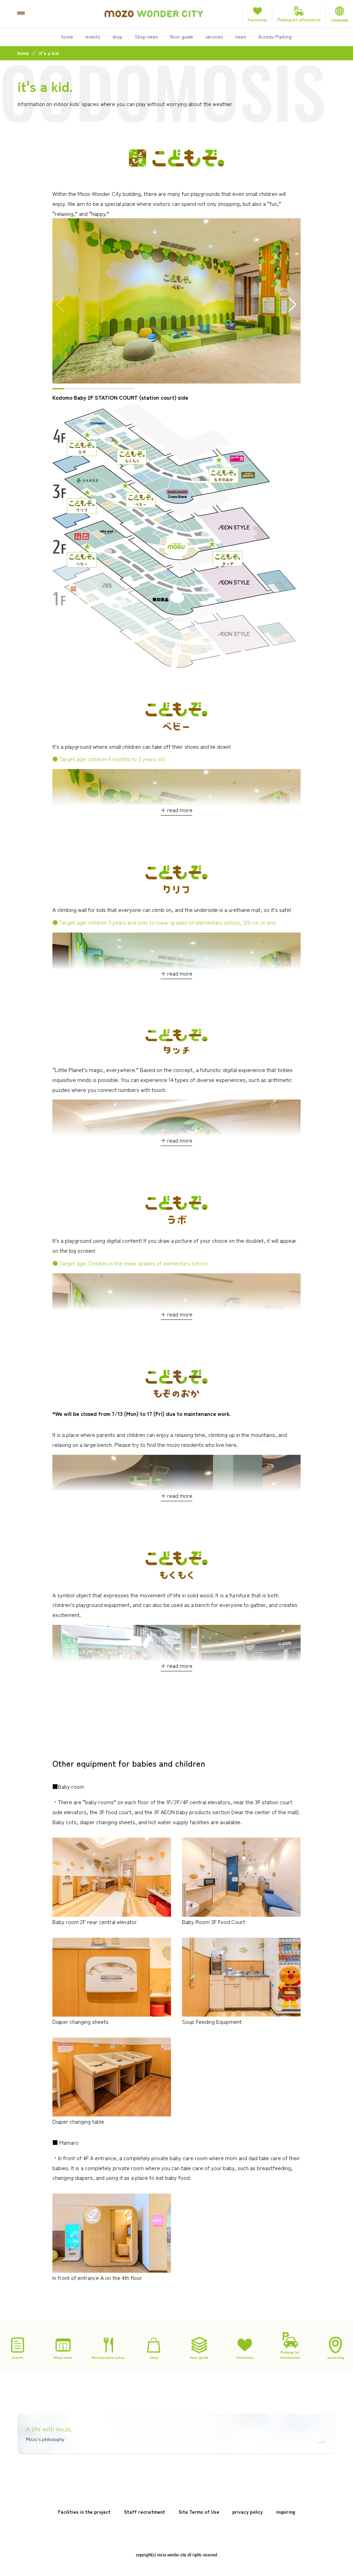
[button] (293, 305)
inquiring (286, 2512)
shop (117, 36)
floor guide (181, 36)
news (240, 36)
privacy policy (248, 2512)
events (93, 36)
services (214, 36)
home (67, 36)
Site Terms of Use (199, 2512)
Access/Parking (275, 36)
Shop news (146, 36)
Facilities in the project (84, 2512)
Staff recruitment (145, 2512)
